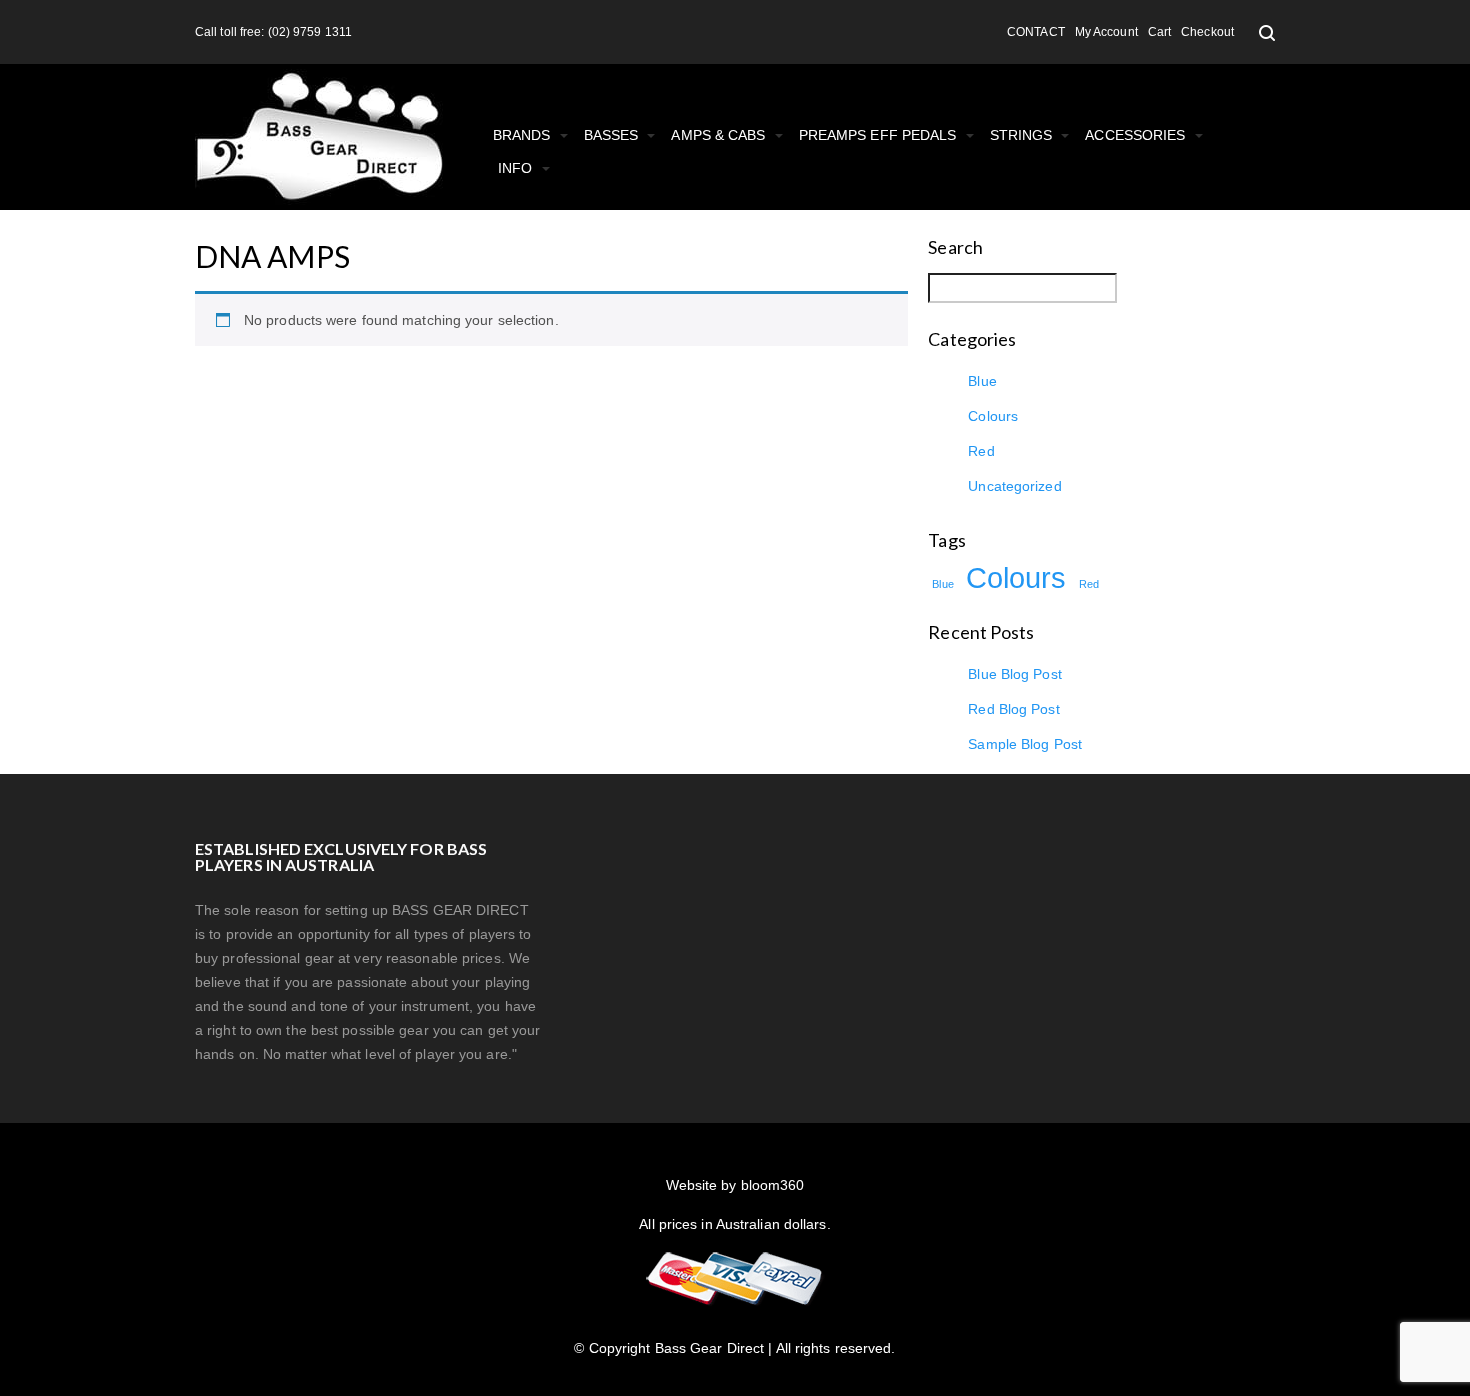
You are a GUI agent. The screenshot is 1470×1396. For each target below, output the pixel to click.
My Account (1106, 32)
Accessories (1137, 135)
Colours (993, 416)
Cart (1159, 32)
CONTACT (1036, 32)
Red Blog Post (1013, 709)
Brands (524, 135)
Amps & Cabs (720, 135)
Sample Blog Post (1025, 744)
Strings (1023, 135)
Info (517, 168)
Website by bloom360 (735, 1185)
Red (981, 451)
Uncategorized (1014, 486)
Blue (982, 381)
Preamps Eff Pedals (880, 135)
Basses (613, 135)
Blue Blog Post (1014, 674)
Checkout (1207, 32)
